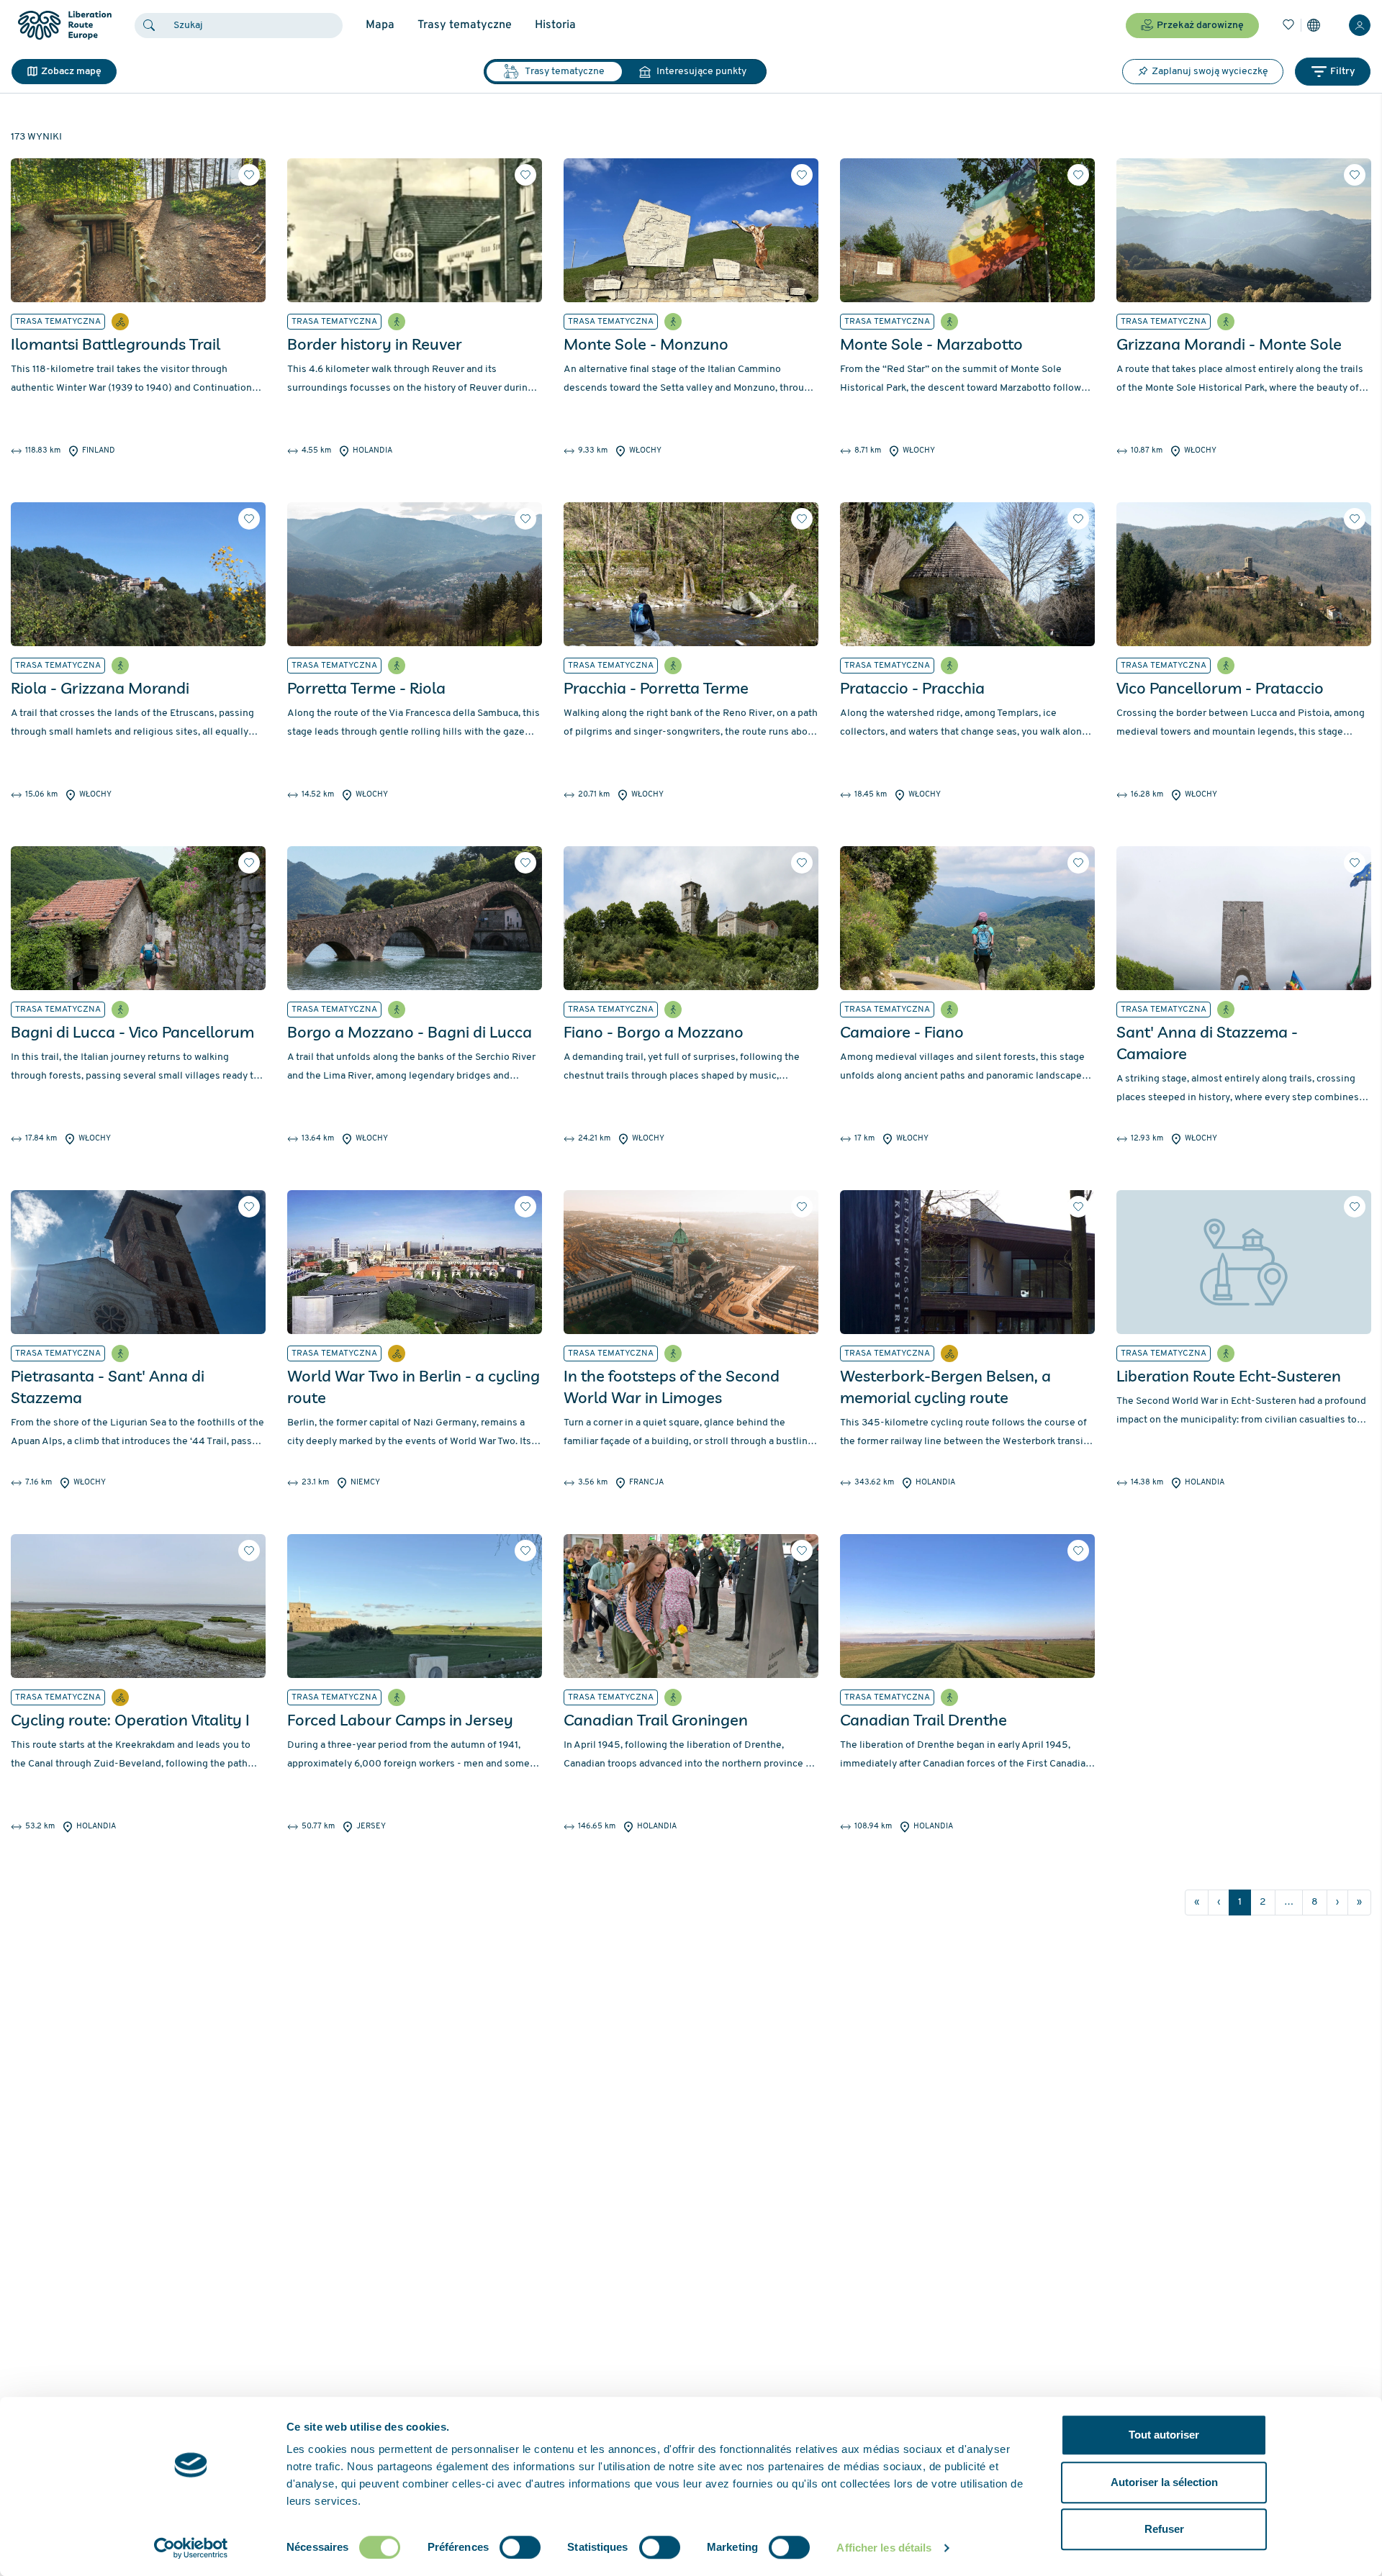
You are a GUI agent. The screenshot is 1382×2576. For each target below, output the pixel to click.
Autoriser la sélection (1164, 2482)
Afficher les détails (884, 2548)
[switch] (520, 2547)
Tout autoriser (1164, 2435)
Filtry (1343, 72)
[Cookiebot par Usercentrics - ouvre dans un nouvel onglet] (191, 2548)
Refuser (1164, 2529)
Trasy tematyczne (465, 25)
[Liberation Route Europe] (64, 26)
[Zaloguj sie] (1360, 25)
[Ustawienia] (1314, 25)
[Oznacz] (249, 175)
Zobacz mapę (71, 72)
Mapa (380, 25)
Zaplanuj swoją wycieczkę (1210, 72)
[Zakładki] (1288, 25)
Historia (555, 25)
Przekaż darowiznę (1200, 26)
